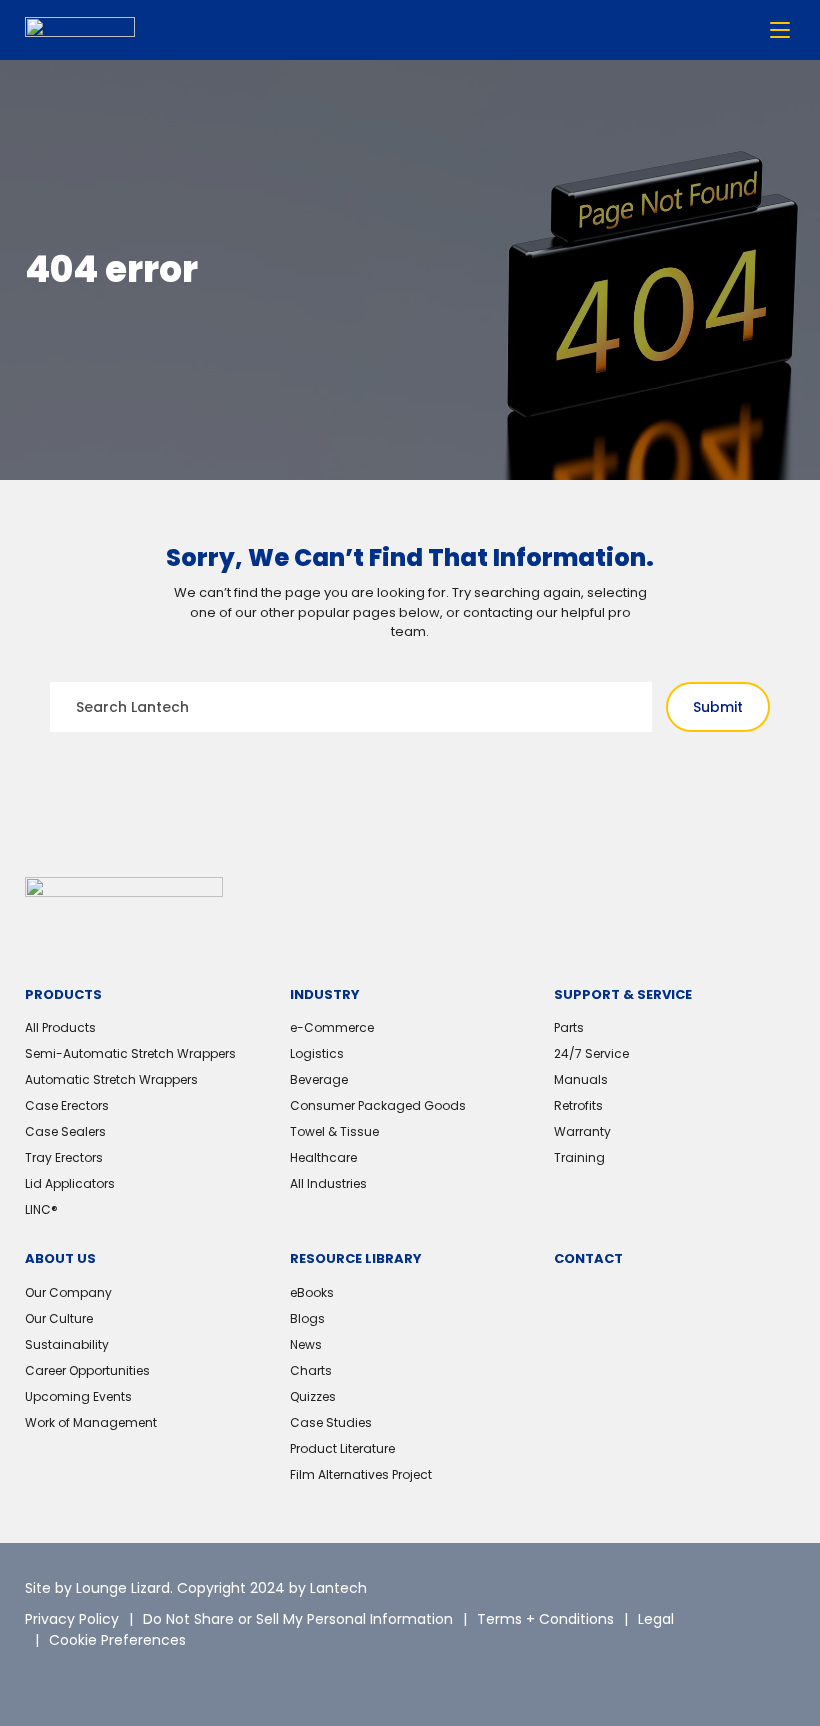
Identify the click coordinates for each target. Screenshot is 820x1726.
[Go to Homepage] (80, 30)
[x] (40, 1676)
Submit (718, 707)
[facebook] (130, 1676)
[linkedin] (85, 1676)
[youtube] (175, 1676)
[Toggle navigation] (780, 30)
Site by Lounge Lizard (97, 1588)
